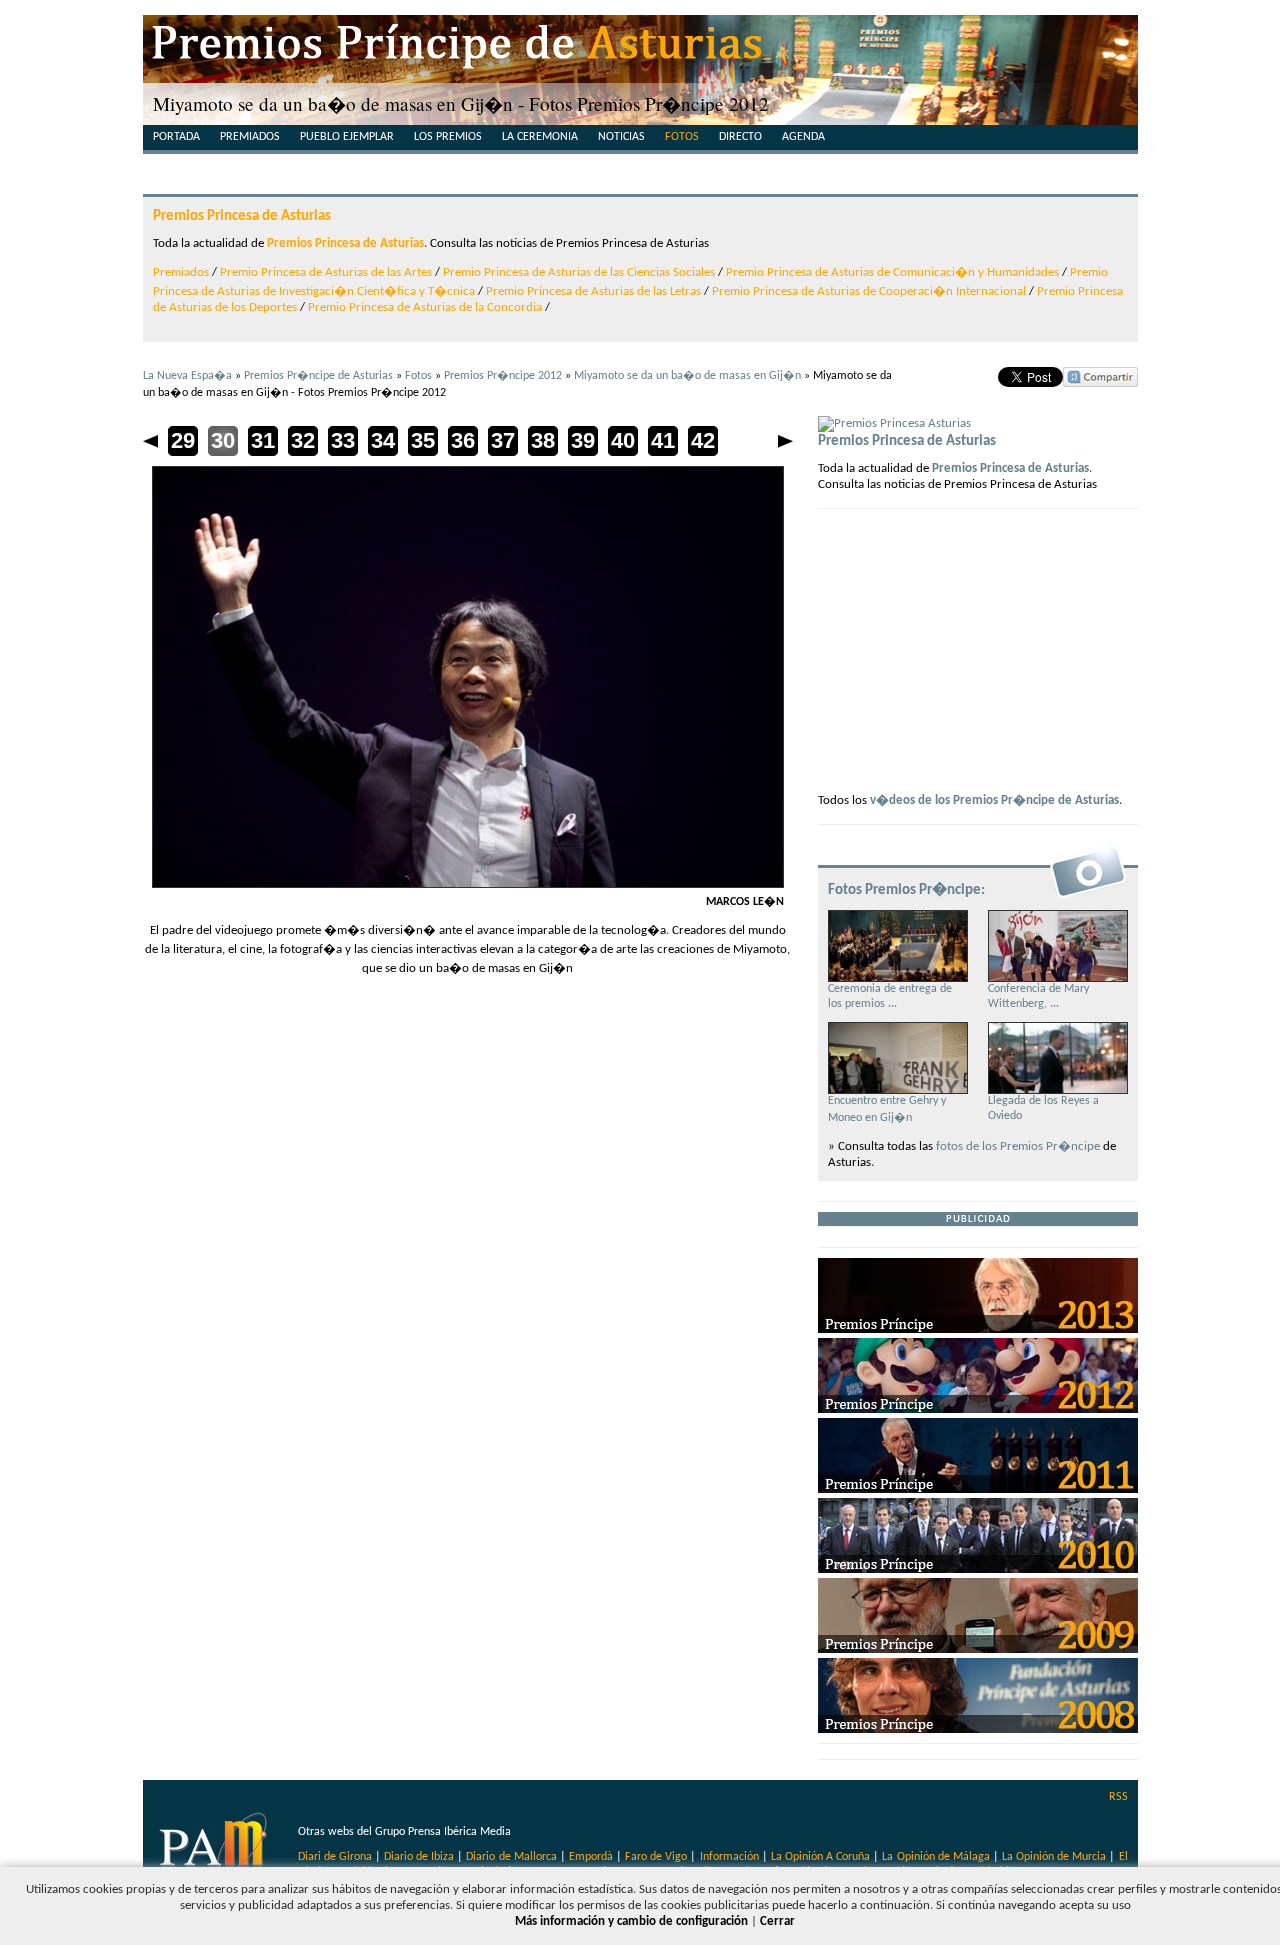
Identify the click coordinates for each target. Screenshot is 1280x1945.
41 (663, 440)
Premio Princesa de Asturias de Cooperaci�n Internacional (869, 291)
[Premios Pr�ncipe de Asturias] (640, 50)
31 (263, 440)
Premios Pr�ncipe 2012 (503, 376)
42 (703, 440)
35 (423, 440)
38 (543, 440)
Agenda (803, 137)
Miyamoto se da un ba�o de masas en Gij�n (687, 376)
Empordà (591, 1857)
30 (223, 440)
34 (383, 440)
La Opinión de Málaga (937, 1857)
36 (463, 440)
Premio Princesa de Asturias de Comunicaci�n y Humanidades (892, 272)
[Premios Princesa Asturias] (894, 423)
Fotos (682, 137)
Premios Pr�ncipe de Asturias (318, 376)
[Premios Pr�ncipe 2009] (978, 1649)
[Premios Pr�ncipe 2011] (978, 1489)
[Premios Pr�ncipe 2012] (978, 1409)
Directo (740, 137)
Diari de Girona (335, 1857)
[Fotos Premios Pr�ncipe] (1088, 896)
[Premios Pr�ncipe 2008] (978, 1729)
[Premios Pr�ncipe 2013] (978, 1329)
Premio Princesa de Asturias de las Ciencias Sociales (579, 272)
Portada (176, 137)
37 (503, 440)
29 (183, 440)
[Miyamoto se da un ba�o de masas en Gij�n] (468, 884)
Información (729, 1857)
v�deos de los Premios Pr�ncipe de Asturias (994, 800)
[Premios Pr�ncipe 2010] (978, 1569)
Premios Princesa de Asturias (242, 216)
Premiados (250, 137)
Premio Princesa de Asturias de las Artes (326, 272)
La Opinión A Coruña (820, 1857)
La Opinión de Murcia (1054, 1857)
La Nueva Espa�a (187, 376)
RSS (1118, 1797)
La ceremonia (540, 137)
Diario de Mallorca (511, 1857)
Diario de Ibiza (419, 1857)
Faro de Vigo (656, 1857)
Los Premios (448, 137)
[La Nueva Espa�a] (215, 1849)
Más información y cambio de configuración (631, 1921)
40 (623, 440)
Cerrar (777, 1921)
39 (583, 440)
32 (303, 440)
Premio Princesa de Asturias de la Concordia (425, 307)
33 (343, 440)
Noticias (621, 137)
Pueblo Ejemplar (347, 137)
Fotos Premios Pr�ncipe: (906, 890)
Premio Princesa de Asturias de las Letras (593, 291)
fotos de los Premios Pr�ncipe (1018, 1146)
